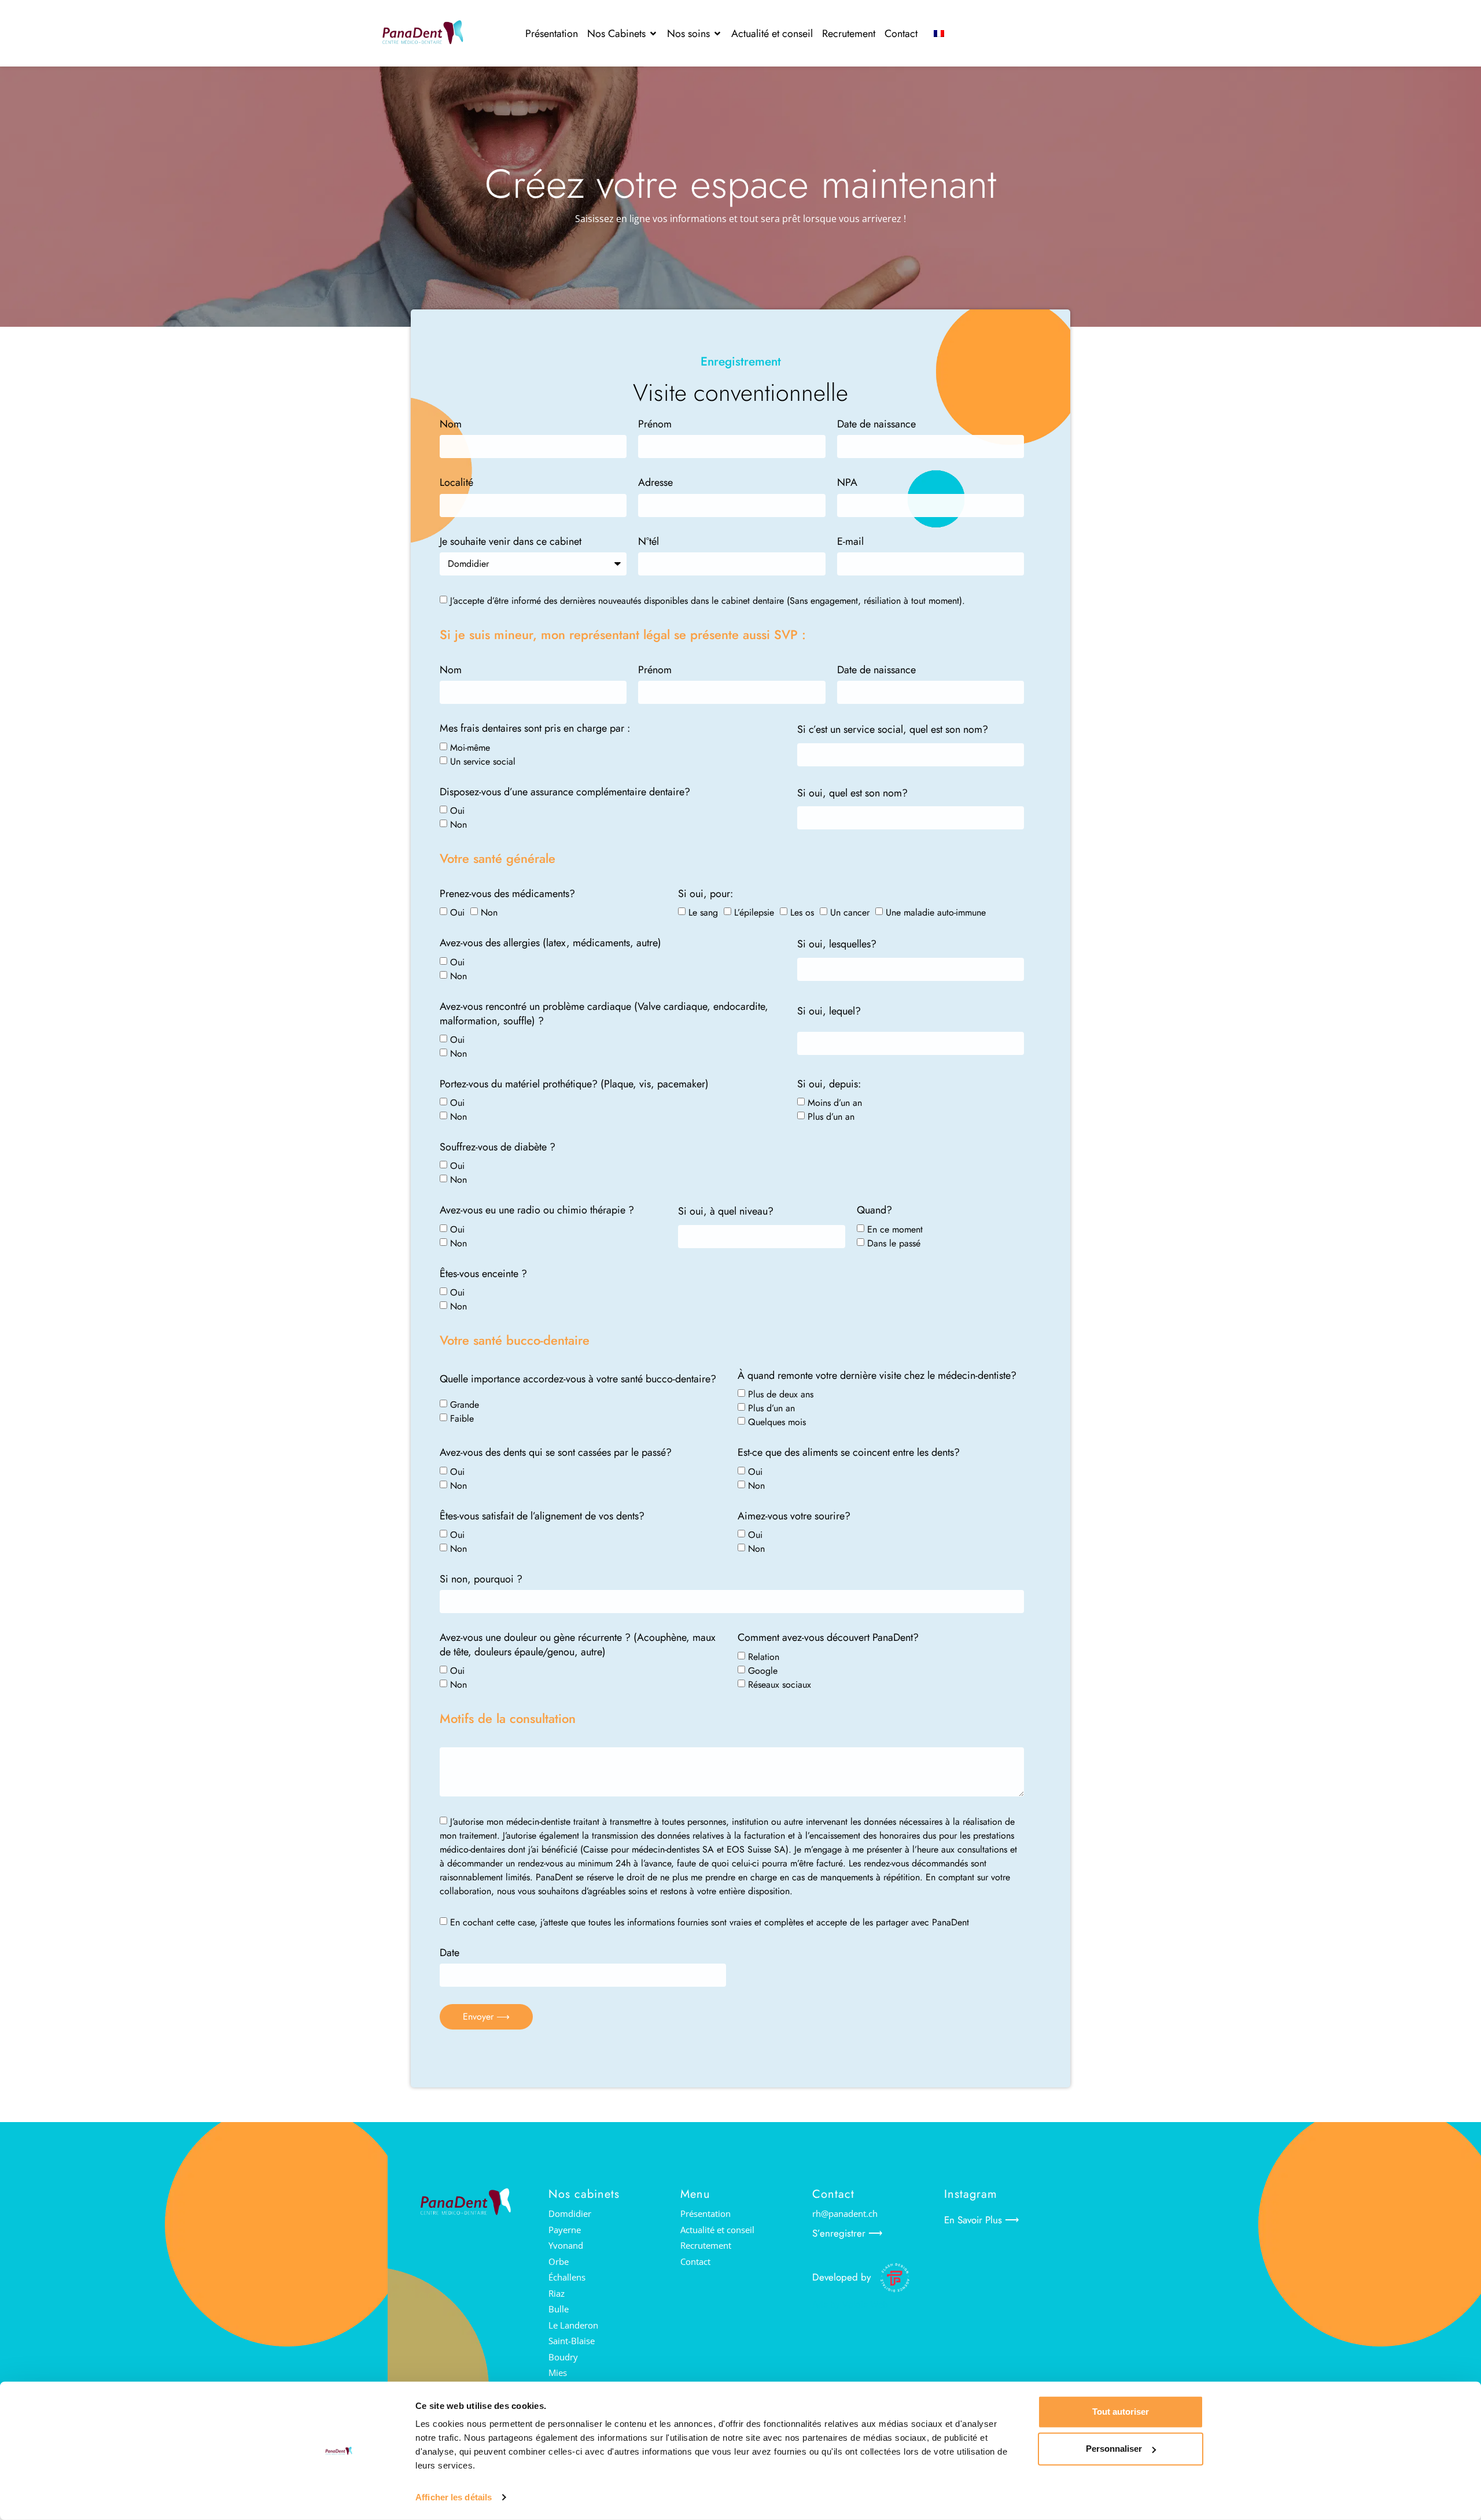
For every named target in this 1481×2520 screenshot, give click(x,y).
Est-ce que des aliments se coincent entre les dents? (849, 1453)
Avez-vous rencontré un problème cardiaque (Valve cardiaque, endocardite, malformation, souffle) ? (604, 1014)
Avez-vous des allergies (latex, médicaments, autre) (550, 943)
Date (450, 1953)
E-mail (850, 542)
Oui (457, 810)
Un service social (483, 761)
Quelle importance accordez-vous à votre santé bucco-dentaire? (578, 1379)
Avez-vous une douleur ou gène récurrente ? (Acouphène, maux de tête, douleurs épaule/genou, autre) (578, 1645)
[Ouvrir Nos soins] (717, 34)
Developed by (841, 2277)
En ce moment (895, 1229)
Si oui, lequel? (829, 1011)
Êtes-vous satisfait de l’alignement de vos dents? (542, 1516)
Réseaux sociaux (780, 1685)
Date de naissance (876, 424)
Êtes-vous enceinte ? (483, 1274)
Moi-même (470, 747)
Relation (764, 1657)
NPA (847, 483)
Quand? (874, 1210)
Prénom (655, 424)
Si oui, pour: (705, 894)
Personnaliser (1114, 2449)
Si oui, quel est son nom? (852, 793)
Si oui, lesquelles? (837, 944)
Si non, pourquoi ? (481, 1579)
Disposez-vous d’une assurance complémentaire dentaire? (565, 792)
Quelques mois (777, 1422)
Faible (462, 1418)
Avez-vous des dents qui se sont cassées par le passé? (556, 1453)
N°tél (649, 542)
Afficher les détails (454, 2497)
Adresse (655, 483)
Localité (456, 483)
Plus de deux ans (781, 1394)
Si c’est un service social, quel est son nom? (893, 730)
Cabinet (456, 424)
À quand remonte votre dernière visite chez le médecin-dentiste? (877, 1376)
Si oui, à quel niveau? (726, 1211)
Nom (451, 670)
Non (458, 824)
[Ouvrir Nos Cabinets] (653, 34)
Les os (802, 912)
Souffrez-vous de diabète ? (498, 1147)
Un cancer (850, 912)
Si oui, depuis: (829, 1084)
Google (763, 1671)
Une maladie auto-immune (936, 912)
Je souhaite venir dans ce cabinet (511, 542)
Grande (465, 1405)
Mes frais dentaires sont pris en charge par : (535, 728)
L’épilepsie (754, 912)
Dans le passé (894, 1243)
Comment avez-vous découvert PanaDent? (828, 1638)
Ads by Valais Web (850, 2305)
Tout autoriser (1121, 2412)
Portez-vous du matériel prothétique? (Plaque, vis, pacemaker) (574, 1084)
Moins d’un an (835, 1103)
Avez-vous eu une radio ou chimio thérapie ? (537, 1210)
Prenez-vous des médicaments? (507, 894)
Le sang (703, 912)
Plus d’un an (831, 1117)
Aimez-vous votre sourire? (794, 1516)
